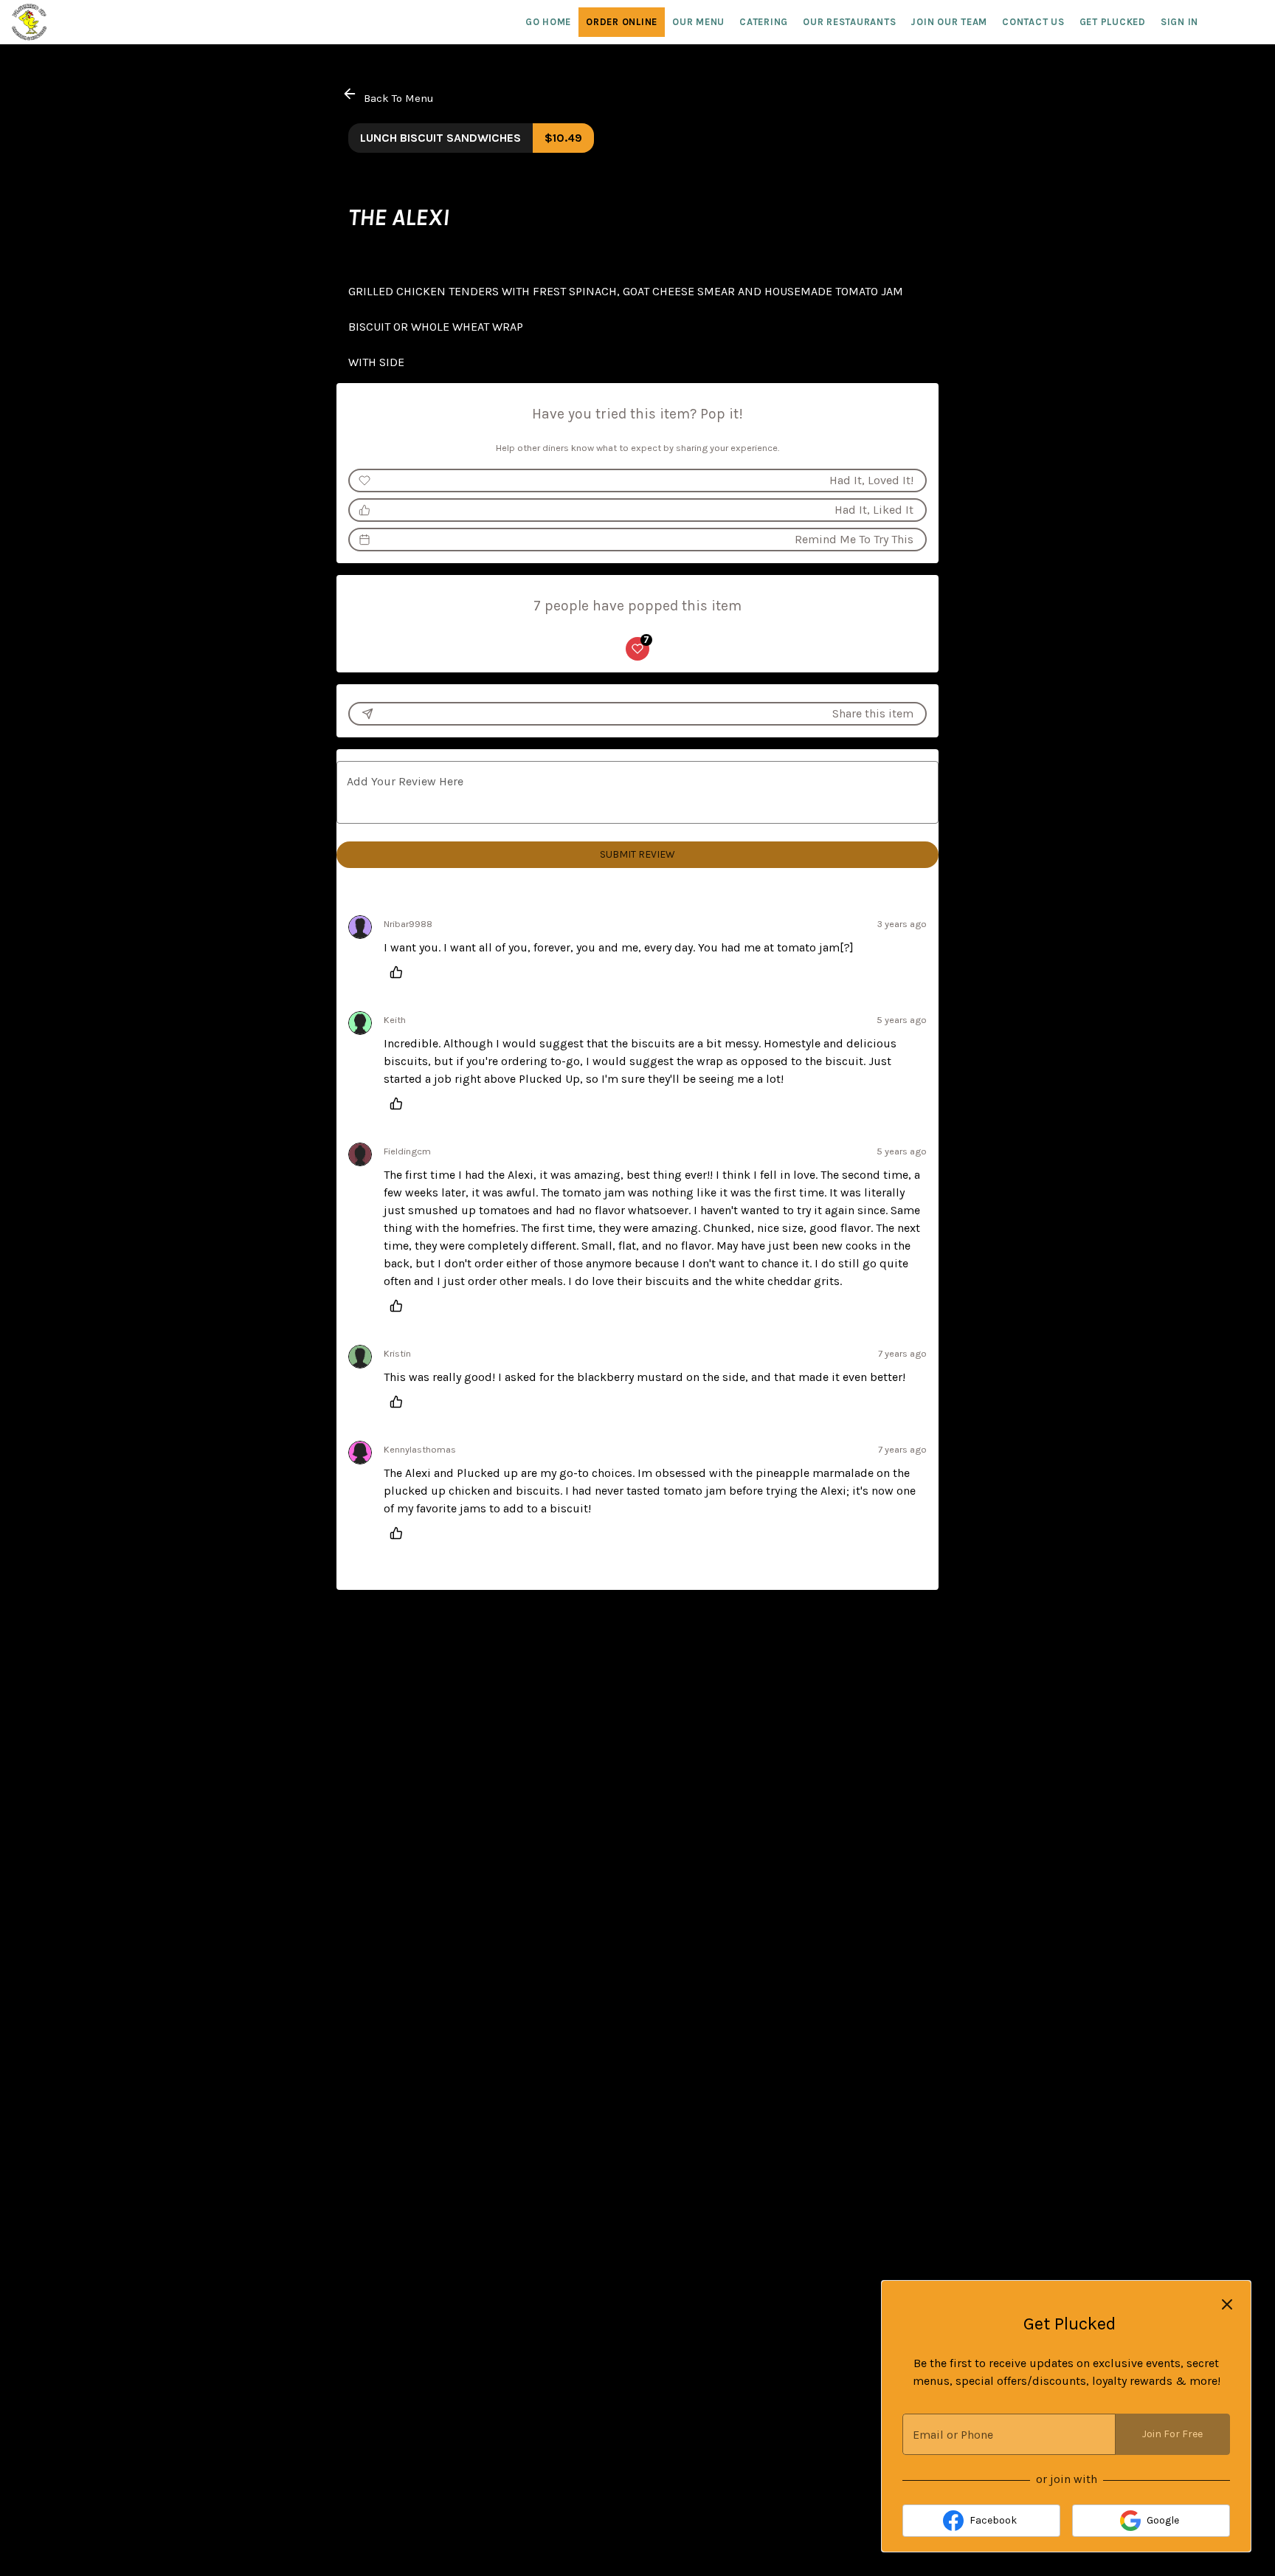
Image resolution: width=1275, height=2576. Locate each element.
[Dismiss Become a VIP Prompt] (1227, 2304)
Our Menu (698, 22)
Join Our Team (949, 22)
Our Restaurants (849, 22)
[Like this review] (400, 972)
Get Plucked (1113, 22)
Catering (764, 22)
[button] (389, 96)
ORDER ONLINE (622, 22)
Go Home (548, 22)
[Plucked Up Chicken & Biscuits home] (78, 22)
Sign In (1179, 22)
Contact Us (1033, 22)
